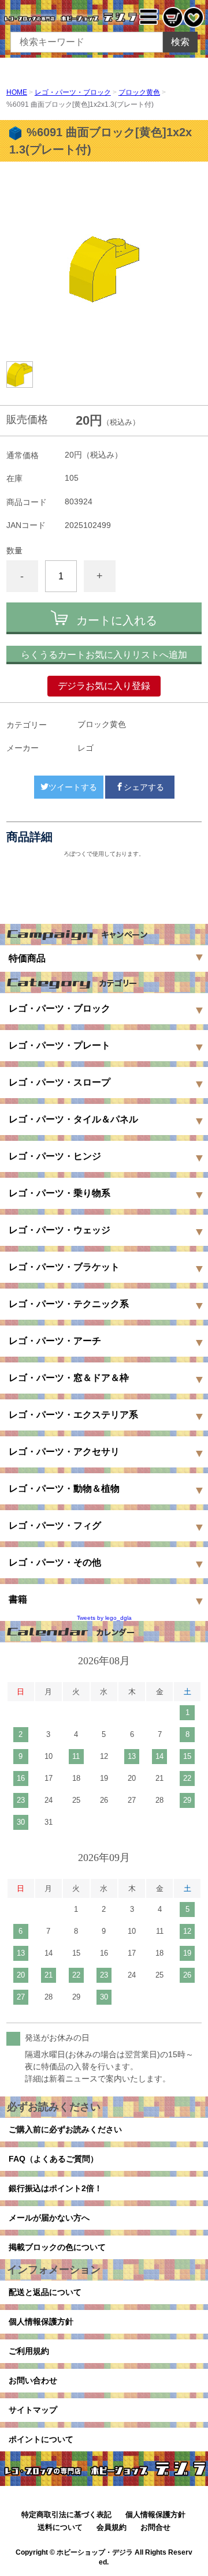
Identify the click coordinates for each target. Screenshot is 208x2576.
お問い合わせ (33, 2380)
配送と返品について (45, 2292)
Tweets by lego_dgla (104, 1618)
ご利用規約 (29, 2351)
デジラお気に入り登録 (104, 686)
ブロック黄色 (139, 92)
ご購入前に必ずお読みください (65, 2129)
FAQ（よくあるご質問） (53, 2159)
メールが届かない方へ (49, 2218)
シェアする (144, 787)
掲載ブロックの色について (57, 2247)
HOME (17, 92)
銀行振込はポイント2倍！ (55, 2188)
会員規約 (112, 2527)
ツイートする (73, 787)
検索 (180, 42)
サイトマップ (33, 2410)
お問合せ (155, 2527)
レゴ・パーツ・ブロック (73, 92)
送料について (60, 2527)
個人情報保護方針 (41, 2322)
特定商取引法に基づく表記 (66, 2515)
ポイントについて (41, 2439)
